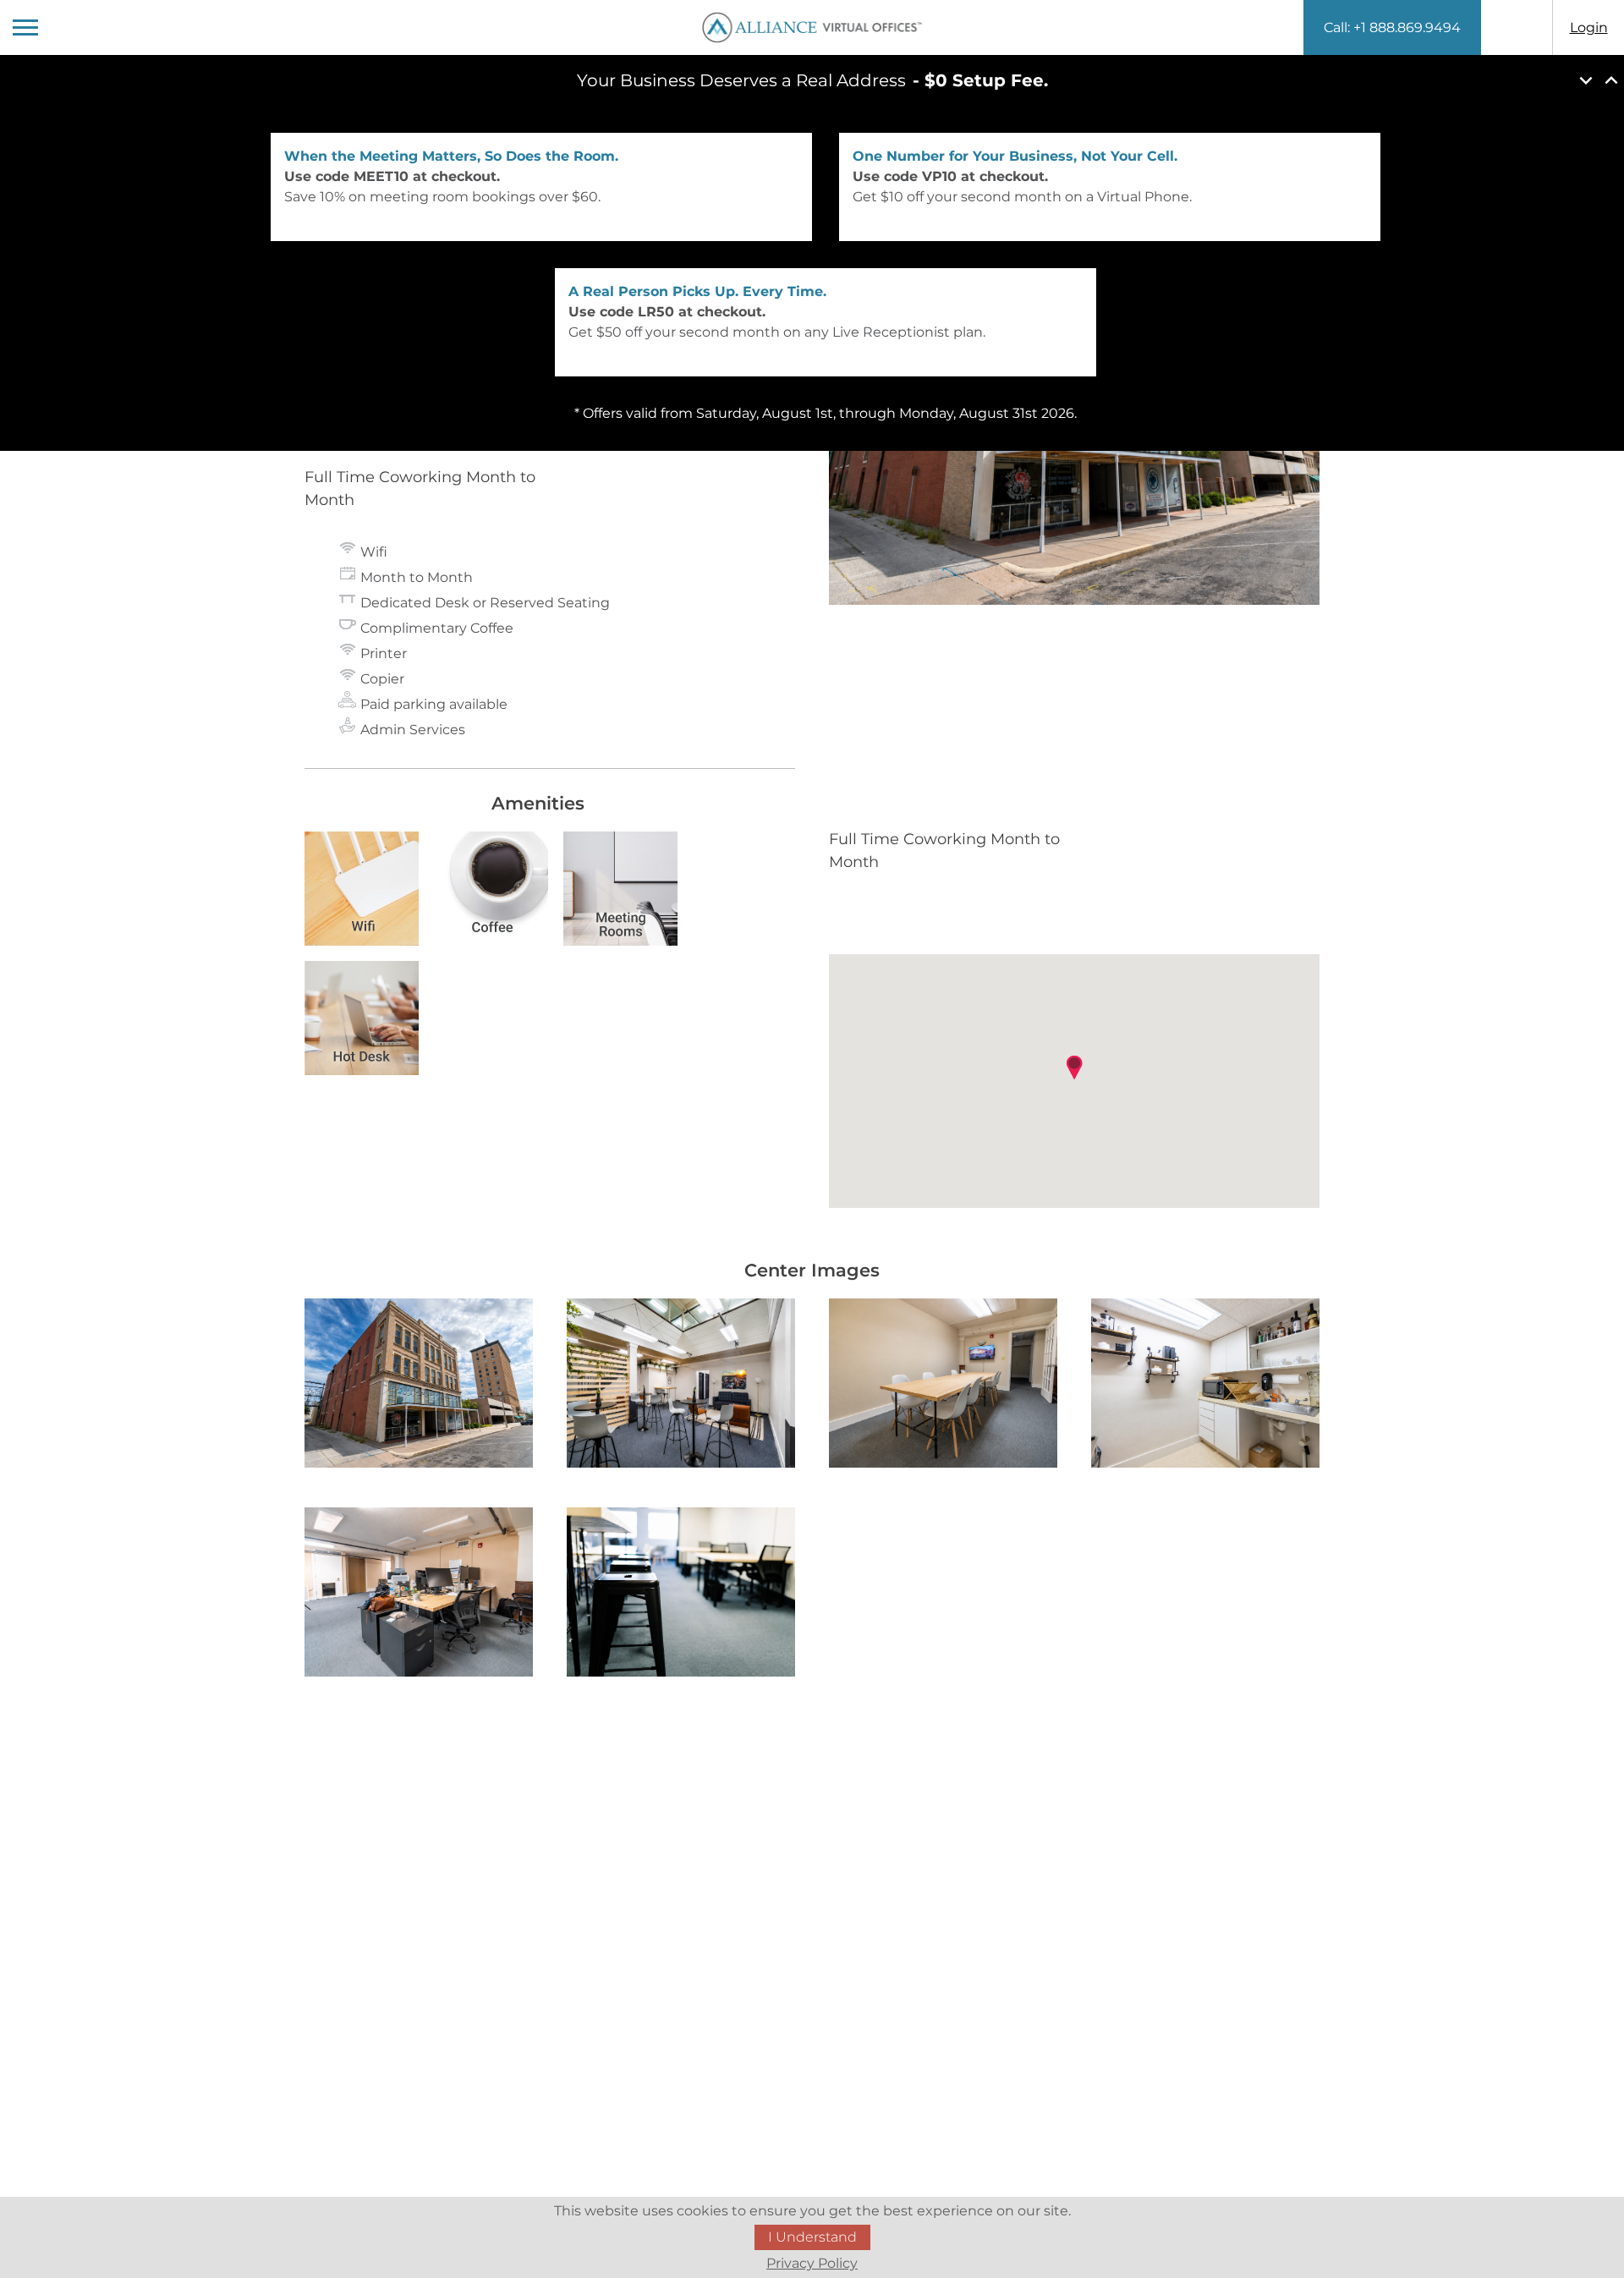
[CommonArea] (943, 1386)
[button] (1074, 1068)
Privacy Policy (812, 2263)
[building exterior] (419, 1386)
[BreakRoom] (1205, 1386)
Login (1589, 27)
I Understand (812, 2237)
